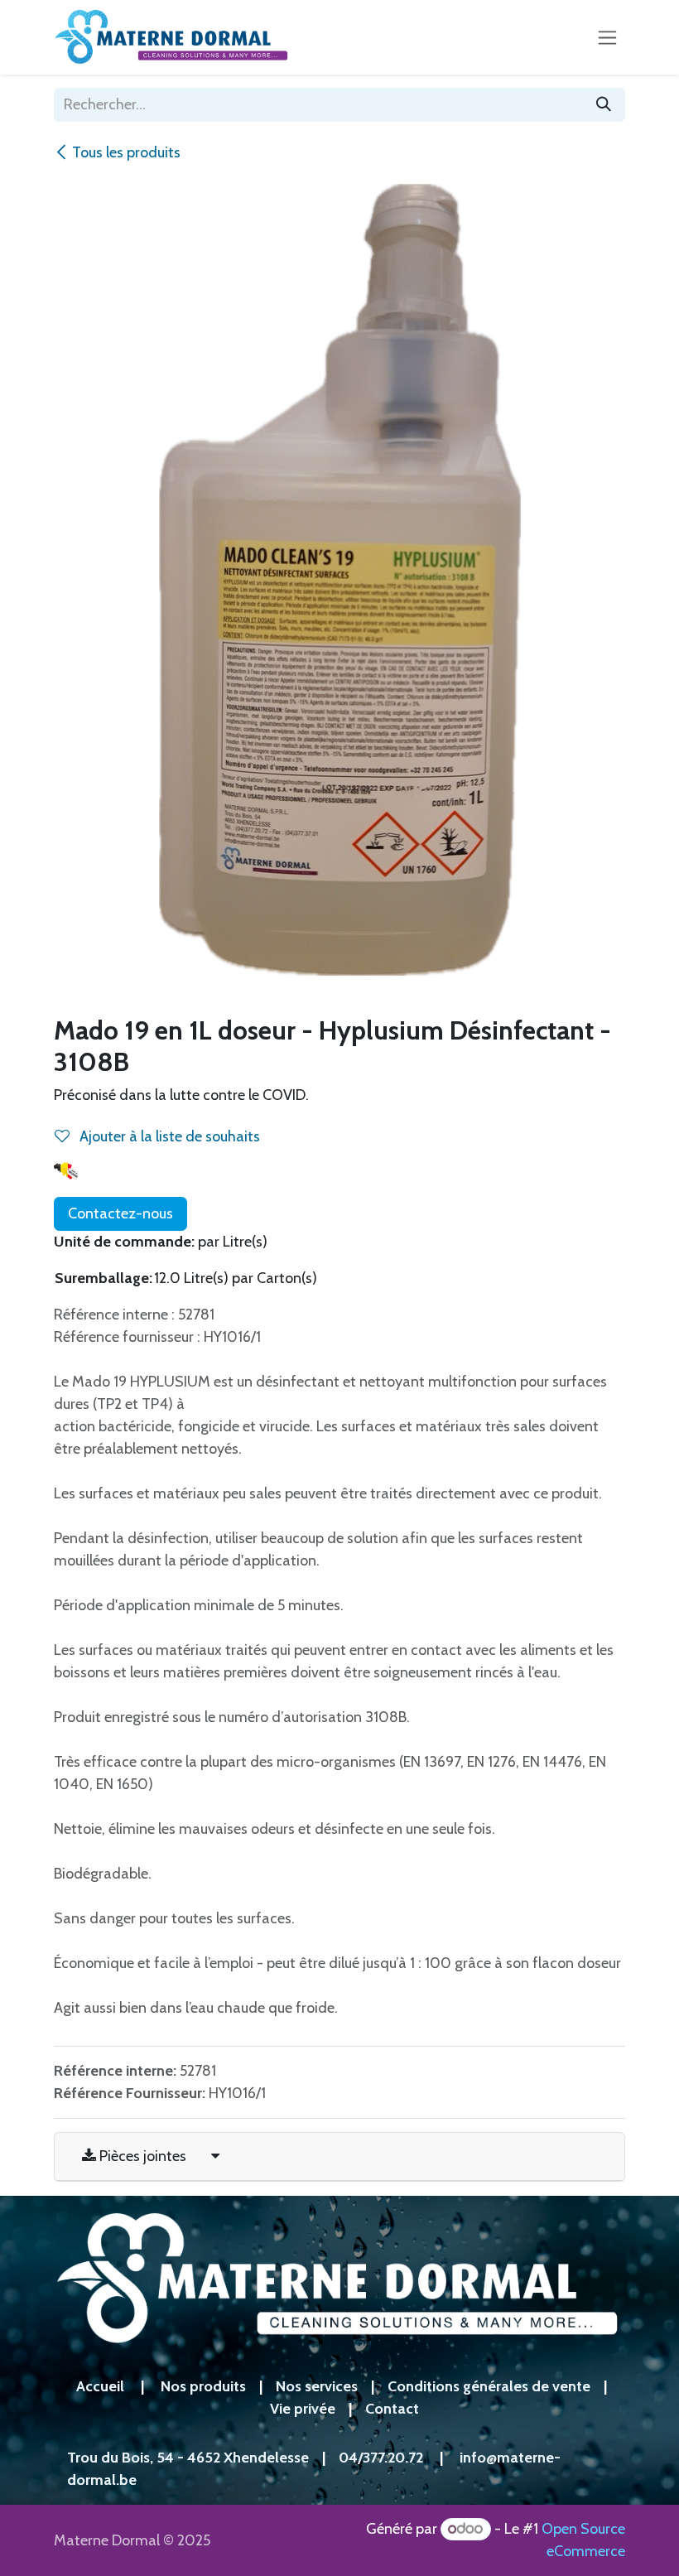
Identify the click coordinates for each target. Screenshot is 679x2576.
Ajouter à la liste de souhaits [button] (168, 1136)
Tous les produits (126, 152)
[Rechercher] (604, 105)
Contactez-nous (120, 1213)
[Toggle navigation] (607, 37)
